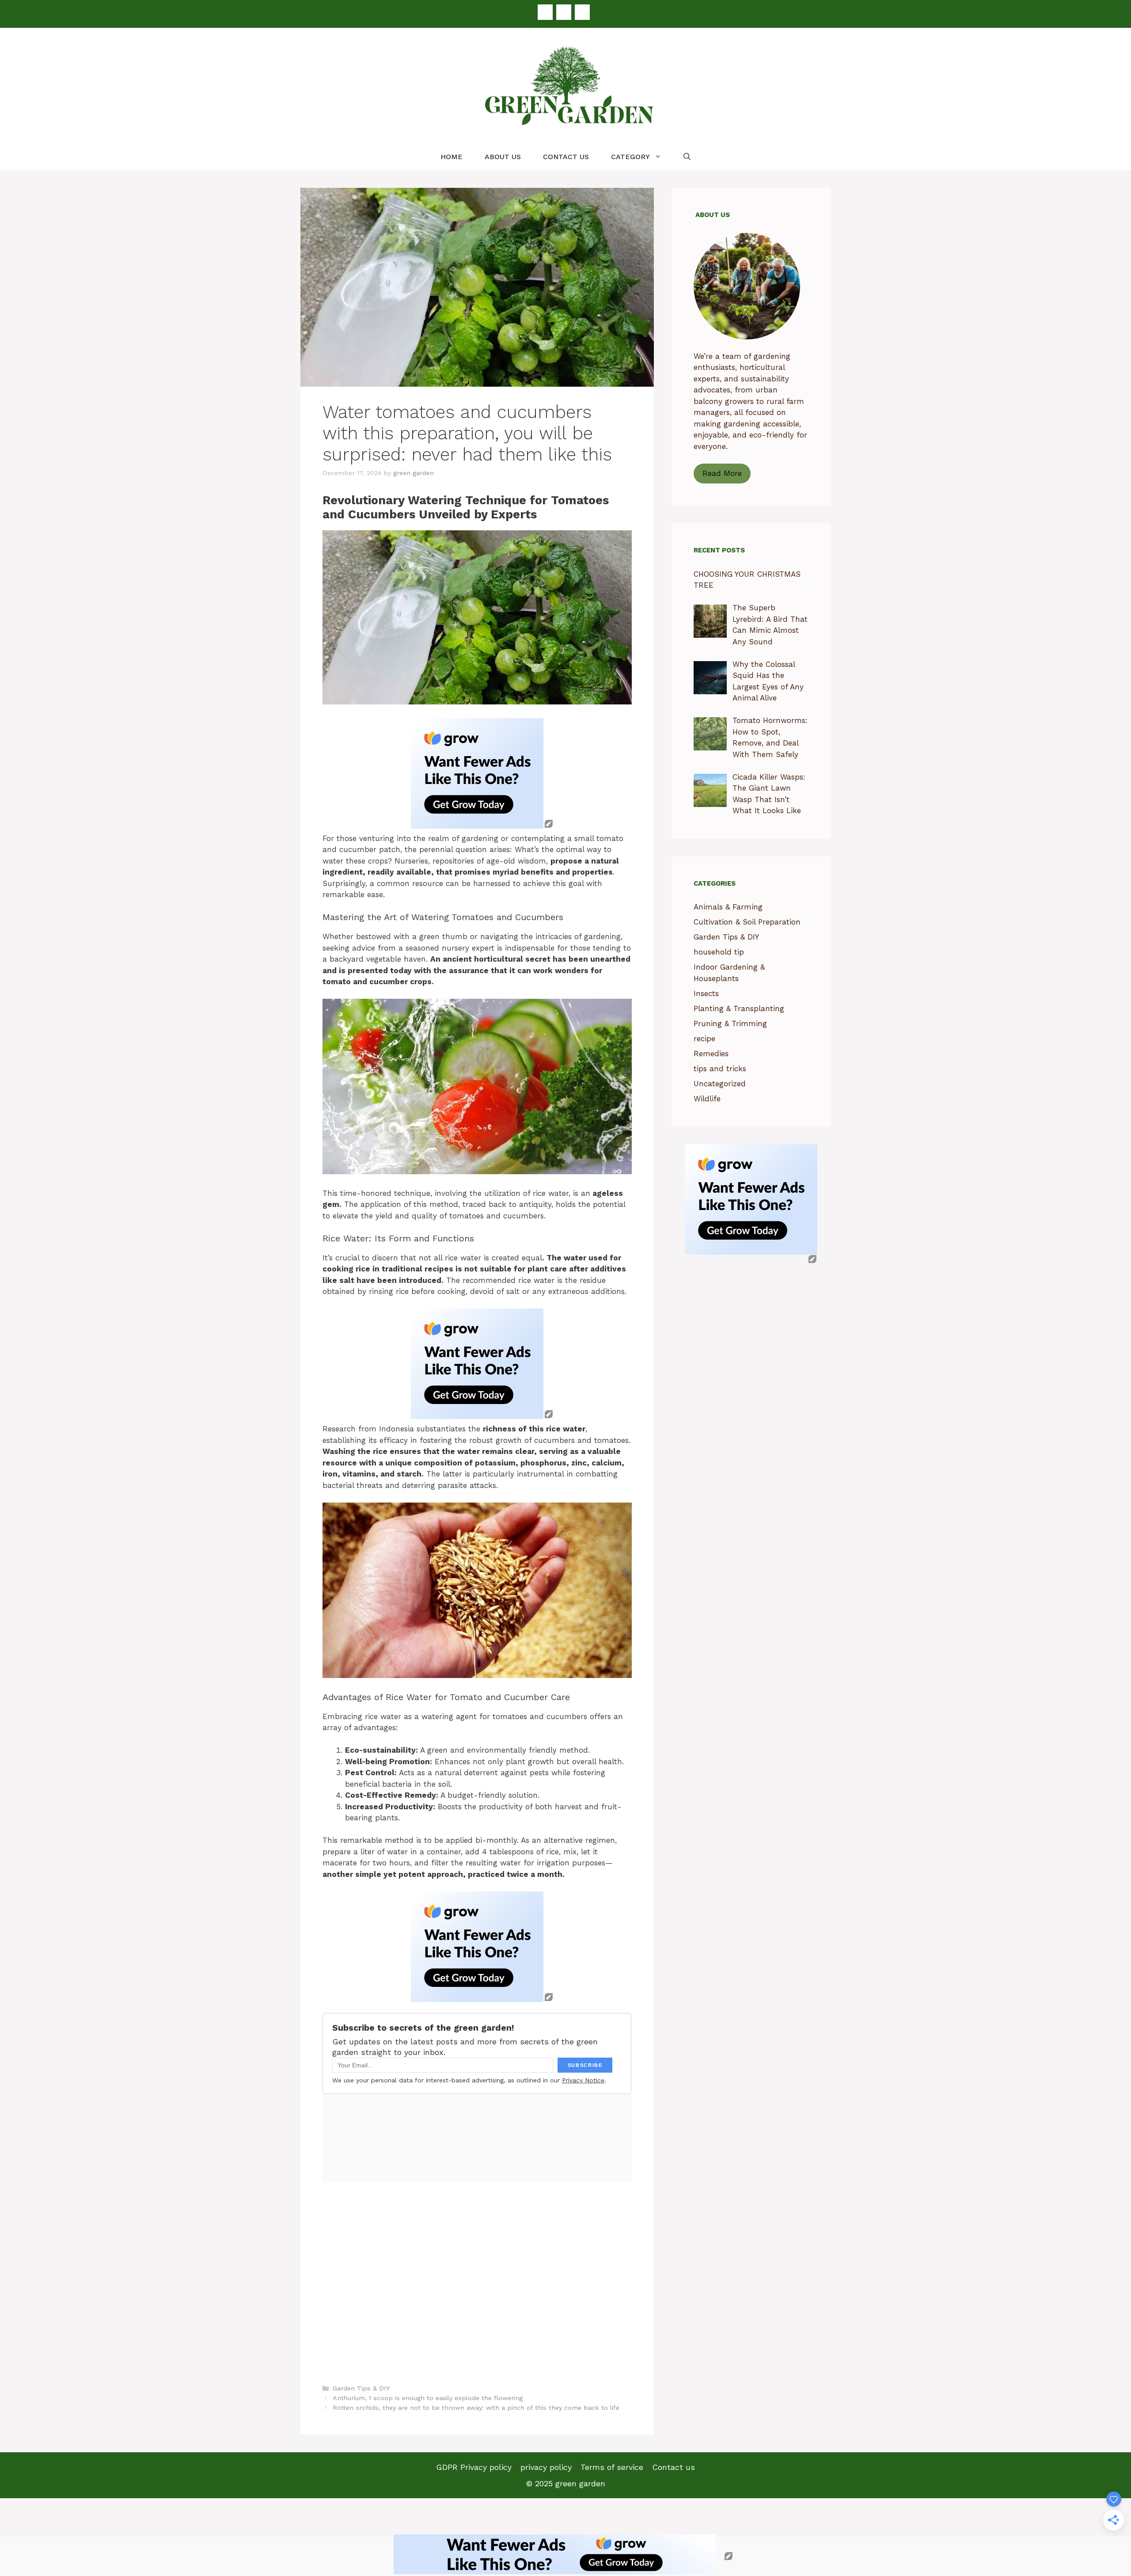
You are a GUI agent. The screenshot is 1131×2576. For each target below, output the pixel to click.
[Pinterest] (564, 12)
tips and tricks (720, 1069)
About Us (503, 157)
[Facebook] (545, 12)
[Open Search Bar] (687, 157)
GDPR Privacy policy (474, 2467)
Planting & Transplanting (739, 1008)
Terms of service (612, 2467)
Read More (722, 473)
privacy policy (546, 2467)
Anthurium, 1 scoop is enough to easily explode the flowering (428, 2398)
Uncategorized (720, 1084)
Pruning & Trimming (730, 1024)
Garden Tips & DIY (361, 2388)
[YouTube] (582, 12)
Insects (706, 993)
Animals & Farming (728, 907)
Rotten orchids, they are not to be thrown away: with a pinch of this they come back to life (476, 2408)
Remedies (711, 1054)
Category (630, 157)
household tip (719, 952)
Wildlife (707, 1099)
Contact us (566, 157)
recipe (704, 1039)
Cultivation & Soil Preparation (747, 922)
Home (452, 157)
